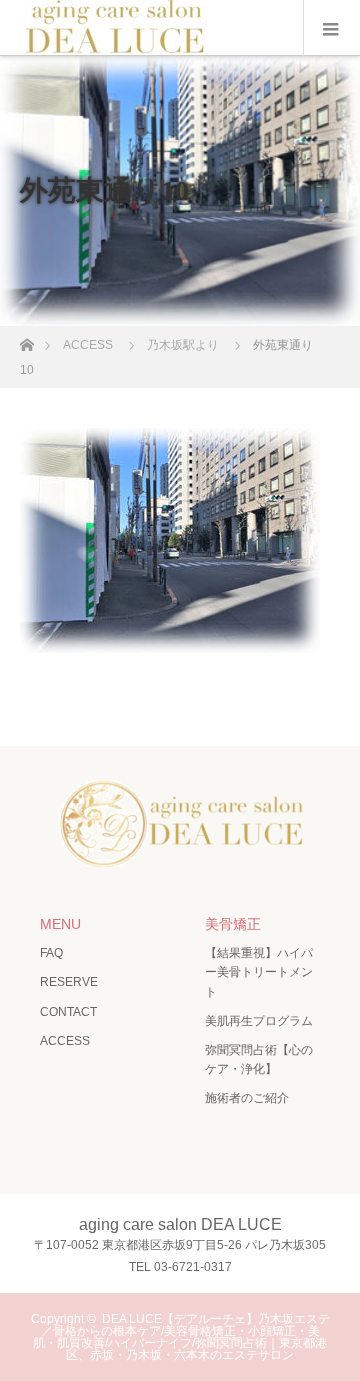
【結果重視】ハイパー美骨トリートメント (259, 972)
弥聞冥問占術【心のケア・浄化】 (259, 1059)
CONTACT (68, 1012)
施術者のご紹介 (247, 1098)
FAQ (51, 953)
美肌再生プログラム (259, 1021)
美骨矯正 (233, 924)
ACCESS (65, 1041)
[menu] (331, 28)
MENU (60, 924)
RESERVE (69, 982)
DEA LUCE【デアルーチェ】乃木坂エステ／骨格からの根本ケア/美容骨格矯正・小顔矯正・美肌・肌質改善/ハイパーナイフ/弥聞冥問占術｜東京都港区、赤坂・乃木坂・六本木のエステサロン (181, 1337)
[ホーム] (26, 339)
